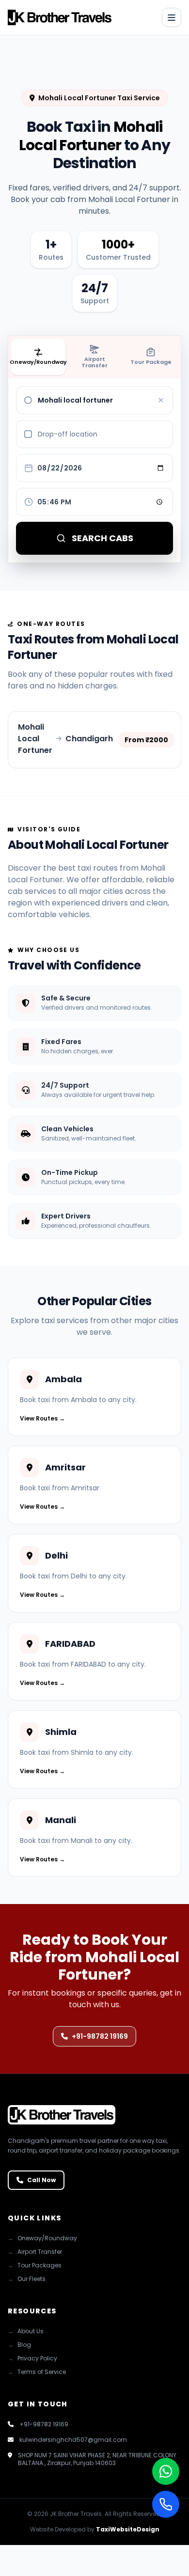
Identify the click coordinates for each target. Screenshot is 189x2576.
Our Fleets (27, 2279)
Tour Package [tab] (151, 362)
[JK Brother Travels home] (60, 17)
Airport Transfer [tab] (94, 362)
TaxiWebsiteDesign (128, 2529)
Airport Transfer (35, 2252)
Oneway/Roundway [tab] (38, 362)
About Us (26, 2331)
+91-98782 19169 (100, 2036)
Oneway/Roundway (42, 2238)
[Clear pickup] (161, 400)
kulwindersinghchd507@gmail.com (73, 2440)
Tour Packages (35, 2265)
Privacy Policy (32, 2358)
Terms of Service (37, 2372)
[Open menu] (172, 17)
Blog (19, 2345)
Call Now (41, 2180)
